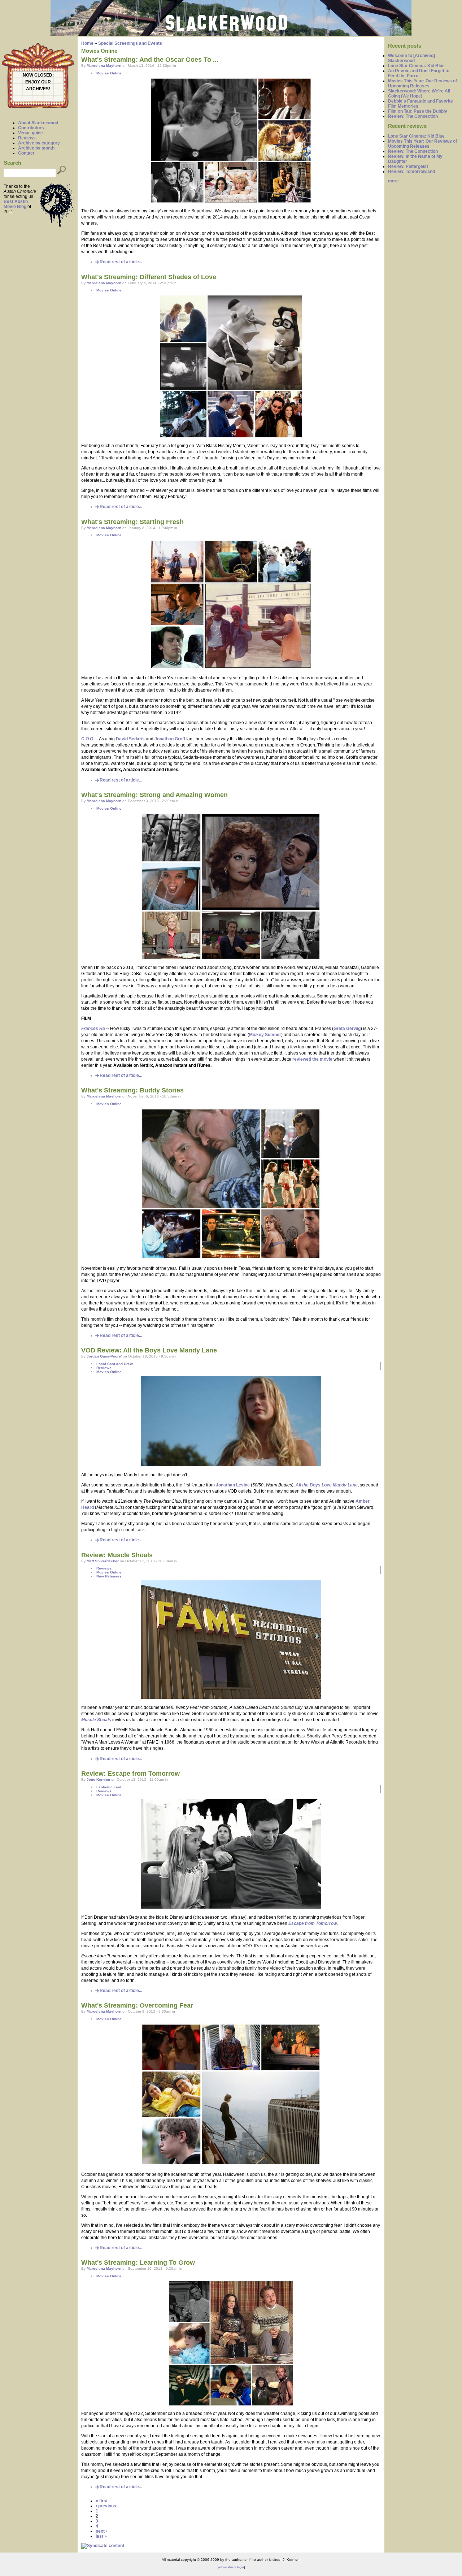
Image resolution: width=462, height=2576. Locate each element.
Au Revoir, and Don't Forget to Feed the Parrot (419, 73)
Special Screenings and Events (130, 43)
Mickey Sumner (265, 1035)
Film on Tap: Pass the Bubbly (418, 111)
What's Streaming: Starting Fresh (132, 522)
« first (102, 2501)
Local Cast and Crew (115, 1364)
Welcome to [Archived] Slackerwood (411, 58)
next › (101, 2531)
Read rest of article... (121, 262)
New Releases (109, 1576)
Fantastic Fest (109, 1787)
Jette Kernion (98, 1780)
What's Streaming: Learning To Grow (138, 2263)
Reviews (27, 138)
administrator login (231, 2567)
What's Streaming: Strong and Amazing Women (154, 795)
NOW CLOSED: (38, 75)
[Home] (231, 35)
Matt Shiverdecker (103, 1561)
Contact (26, 153)
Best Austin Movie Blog (16, 204)
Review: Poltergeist (408, 166)
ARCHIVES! (38, 89)
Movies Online (109, 73)
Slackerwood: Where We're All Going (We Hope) (419, 94)
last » (101, 2536)
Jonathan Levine (233, 1485)
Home (87, 43)
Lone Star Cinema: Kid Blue (416, 66)
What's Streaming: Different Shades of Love (149, 277)
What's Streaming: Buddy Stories (132, 1090)
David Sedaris (130, 739)
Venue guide (30, 133)
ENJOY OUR (38, 82)
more (393, 181)
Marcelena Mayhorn (104, 66)
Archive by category (39, 143)
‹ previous (106, 2506)
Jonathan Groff (170, 739)
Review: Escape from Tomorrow (130, 1774)
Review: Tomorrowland (411, 172)
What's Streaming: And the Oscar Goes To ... (150, 60)
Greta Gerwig (347, 1029)
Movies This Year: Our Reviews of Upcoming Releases (422, 83)
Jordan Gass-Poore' (104, 1356)
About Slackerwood (38, 123)
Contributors (31, 128)
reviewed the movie (312, 1059)
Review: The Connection (413, 116)
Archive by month (36, 148)
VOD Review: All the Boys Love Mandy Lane (149, 1350)
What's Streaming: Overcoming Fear (137, 2005)
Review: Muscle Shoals (117, 1555)
